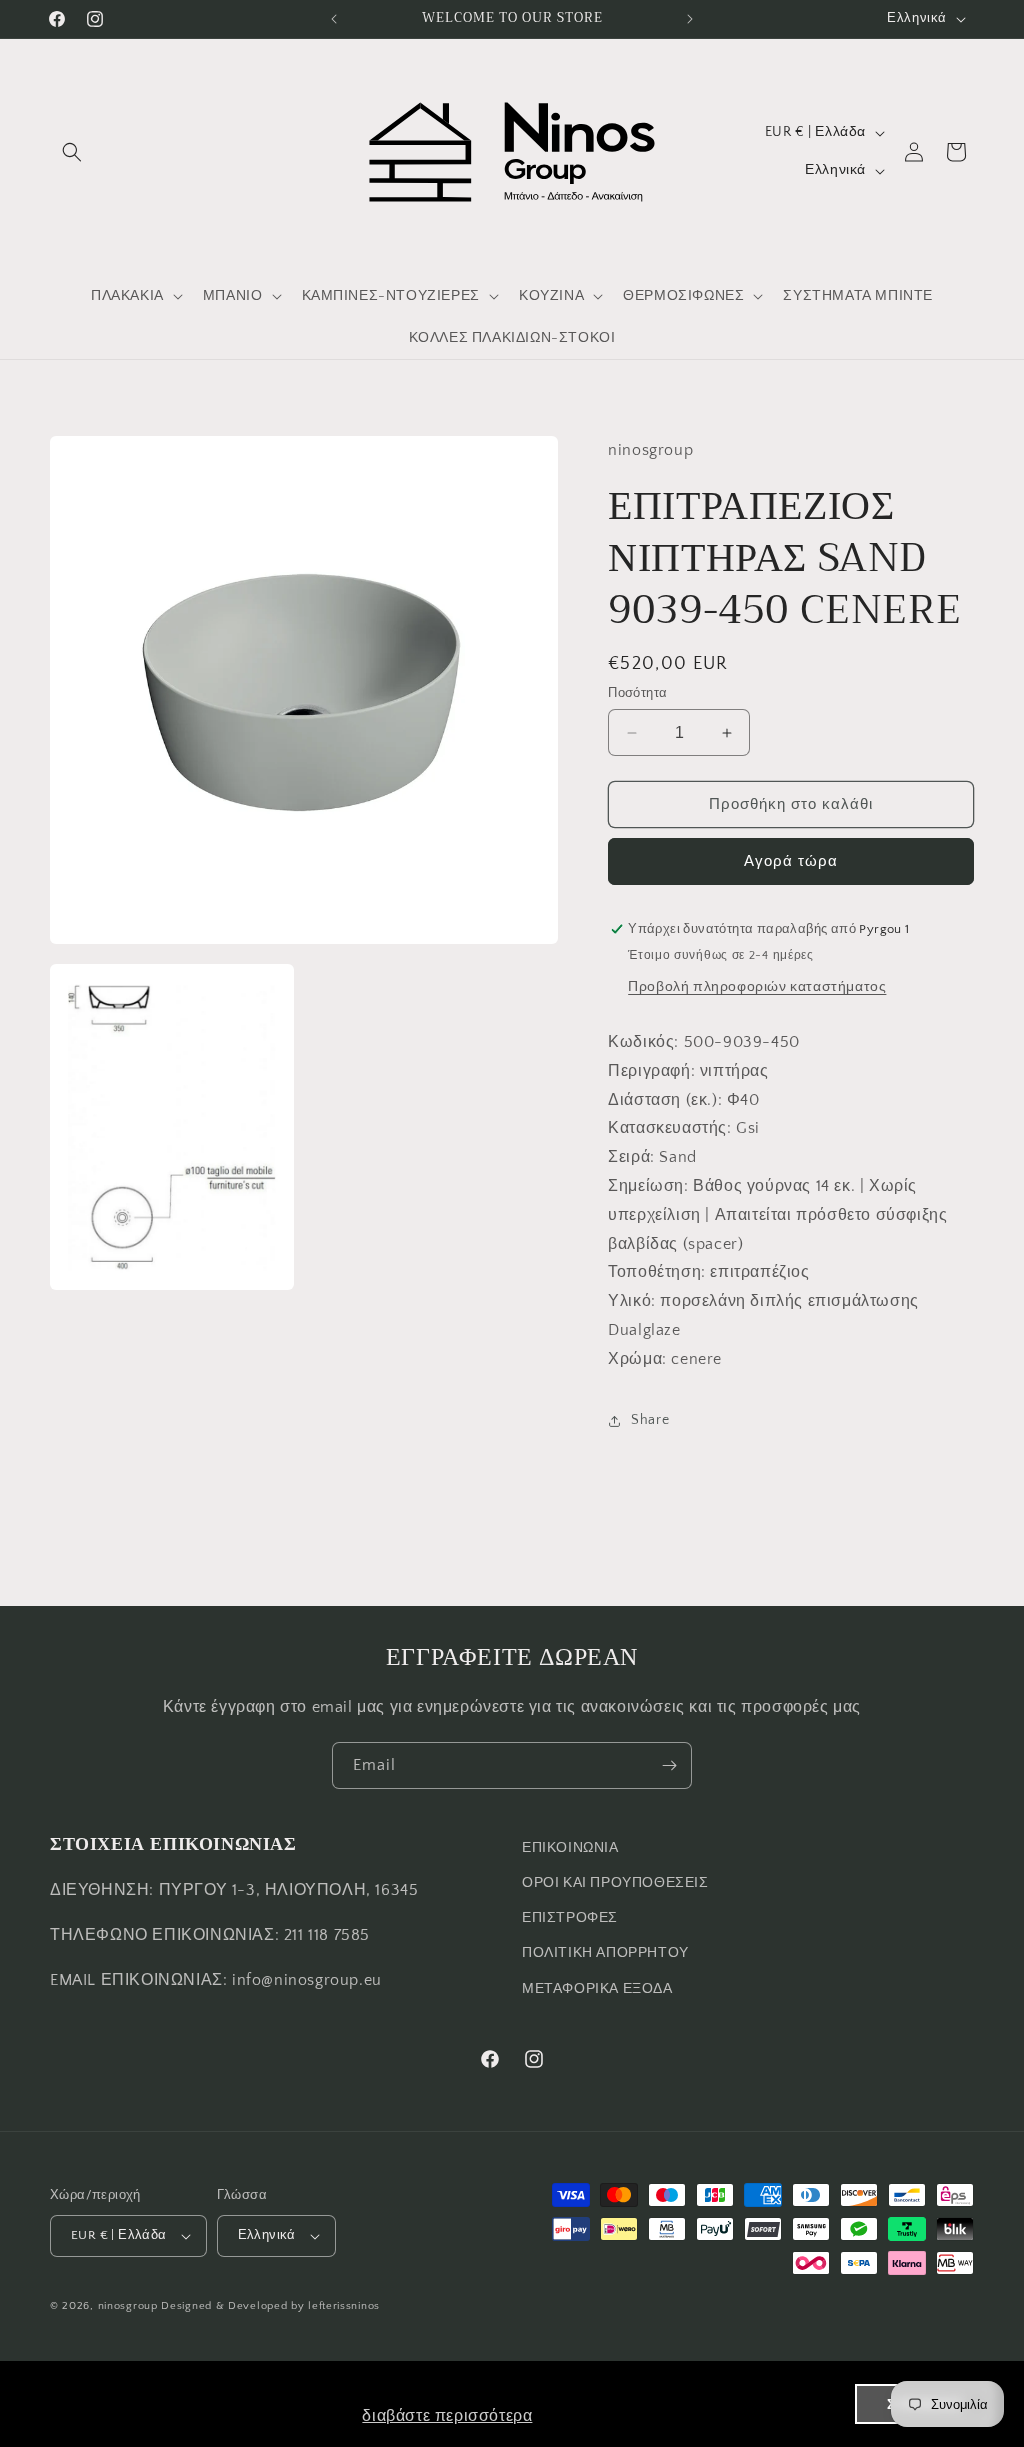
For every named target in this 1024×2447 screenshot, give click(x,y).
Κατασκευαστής (667, 1128)
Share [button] (650, 1420)
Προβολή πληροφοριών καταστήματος (757, 987)
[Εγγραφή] (669, 1765)
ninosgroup (128, 2306)
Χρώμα (635, 1359)
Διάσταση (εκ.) (662, 1100)
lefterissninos (344, 2306)
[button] (72, 152)
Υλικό (629, 1301)
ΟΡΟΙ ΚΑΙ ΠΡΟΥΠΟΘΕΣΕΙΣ (615, 1883)
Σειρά (629, 1157)
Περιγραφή (649, 1071)
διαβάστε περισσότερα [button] (447, 2415)
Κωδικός (641, 1042)
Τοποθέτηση (654, 1272)
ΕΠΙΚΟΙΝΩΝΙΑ (570, 1848)
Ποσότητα (637, 693)
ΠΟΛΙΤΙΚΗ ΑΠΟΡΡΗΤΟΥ (605, 1953)
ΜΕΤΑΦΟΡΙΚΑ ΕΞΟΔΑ (597, 1989)
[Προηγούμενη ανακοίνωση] (334, 19)
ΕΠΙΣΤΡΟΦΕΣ (570, 1918)
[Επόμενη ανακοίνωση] (690, 19)
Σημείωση (646, 1186)
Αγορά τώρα (791, 861)
